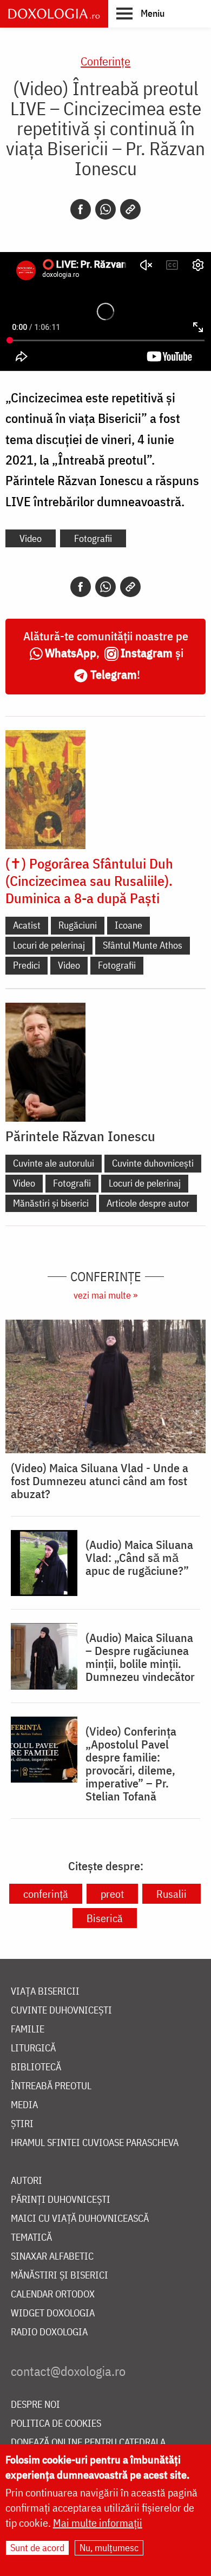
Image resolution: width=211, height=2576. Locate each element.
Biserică (105, 1918)
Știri (22, 2124)
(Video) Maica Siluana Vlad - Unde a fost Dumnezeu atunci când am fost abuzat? (100, 1481)
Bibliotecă (36, 2067)
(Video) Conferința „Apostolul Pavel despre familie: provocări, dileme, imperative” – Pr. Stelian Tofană (131, 1764)
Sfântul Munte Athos (143, 945)
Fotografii (93, 538)
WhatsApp (71, 653)
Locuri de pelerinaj (49, 945)
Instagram (147, 653)
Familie (28, 2029)
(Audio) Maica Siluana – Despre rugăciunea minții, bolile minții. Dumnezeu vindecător (140, 1657)
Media (24, 2105)
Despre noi (35, 2405)
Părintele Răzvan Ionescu (80, 1136)
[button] (140, 13)
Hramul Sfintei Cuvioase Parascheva (95, 2143)
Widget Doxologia (53, 2313)
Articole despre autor (148, 1203)
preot (112, 1894)
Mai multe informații (98, 2523)
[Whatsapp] (105, 209)
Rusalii (172, 1894)
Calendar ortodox (53, 2294)
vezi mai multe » (105, 1295)
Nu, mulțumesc (109, 2548)
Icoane (128, 925)
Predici (27, 965)
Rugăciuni (78, 925)
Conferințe (105, 61)
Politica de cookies (56, 2424)
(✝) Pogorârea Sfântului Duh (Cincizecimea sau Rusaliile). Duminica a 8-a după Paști (89, 880)
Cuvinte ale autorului (54, 1163)
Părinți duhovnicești (61, 2200)
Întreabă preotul (51, 2086)
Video (31, 538)
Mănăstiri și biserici (51, 1203)
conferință (46, 1894)
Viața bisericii (45, 1992)
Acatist (27, 925)
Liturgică (33, 2048)
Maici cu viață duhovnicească (80, 2219)
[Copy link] (130, 209)
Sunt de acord (37, 2548)
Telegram (114, 674)
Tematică (31, 2238)
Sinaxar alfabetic (52, 2257)
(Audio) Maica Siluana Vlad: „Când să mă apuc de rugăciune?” (139, 1558)
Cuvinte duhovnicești (153, 1163)
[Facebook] (81, 209)
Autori (27, 2181)
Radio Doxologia (49, 2332)
